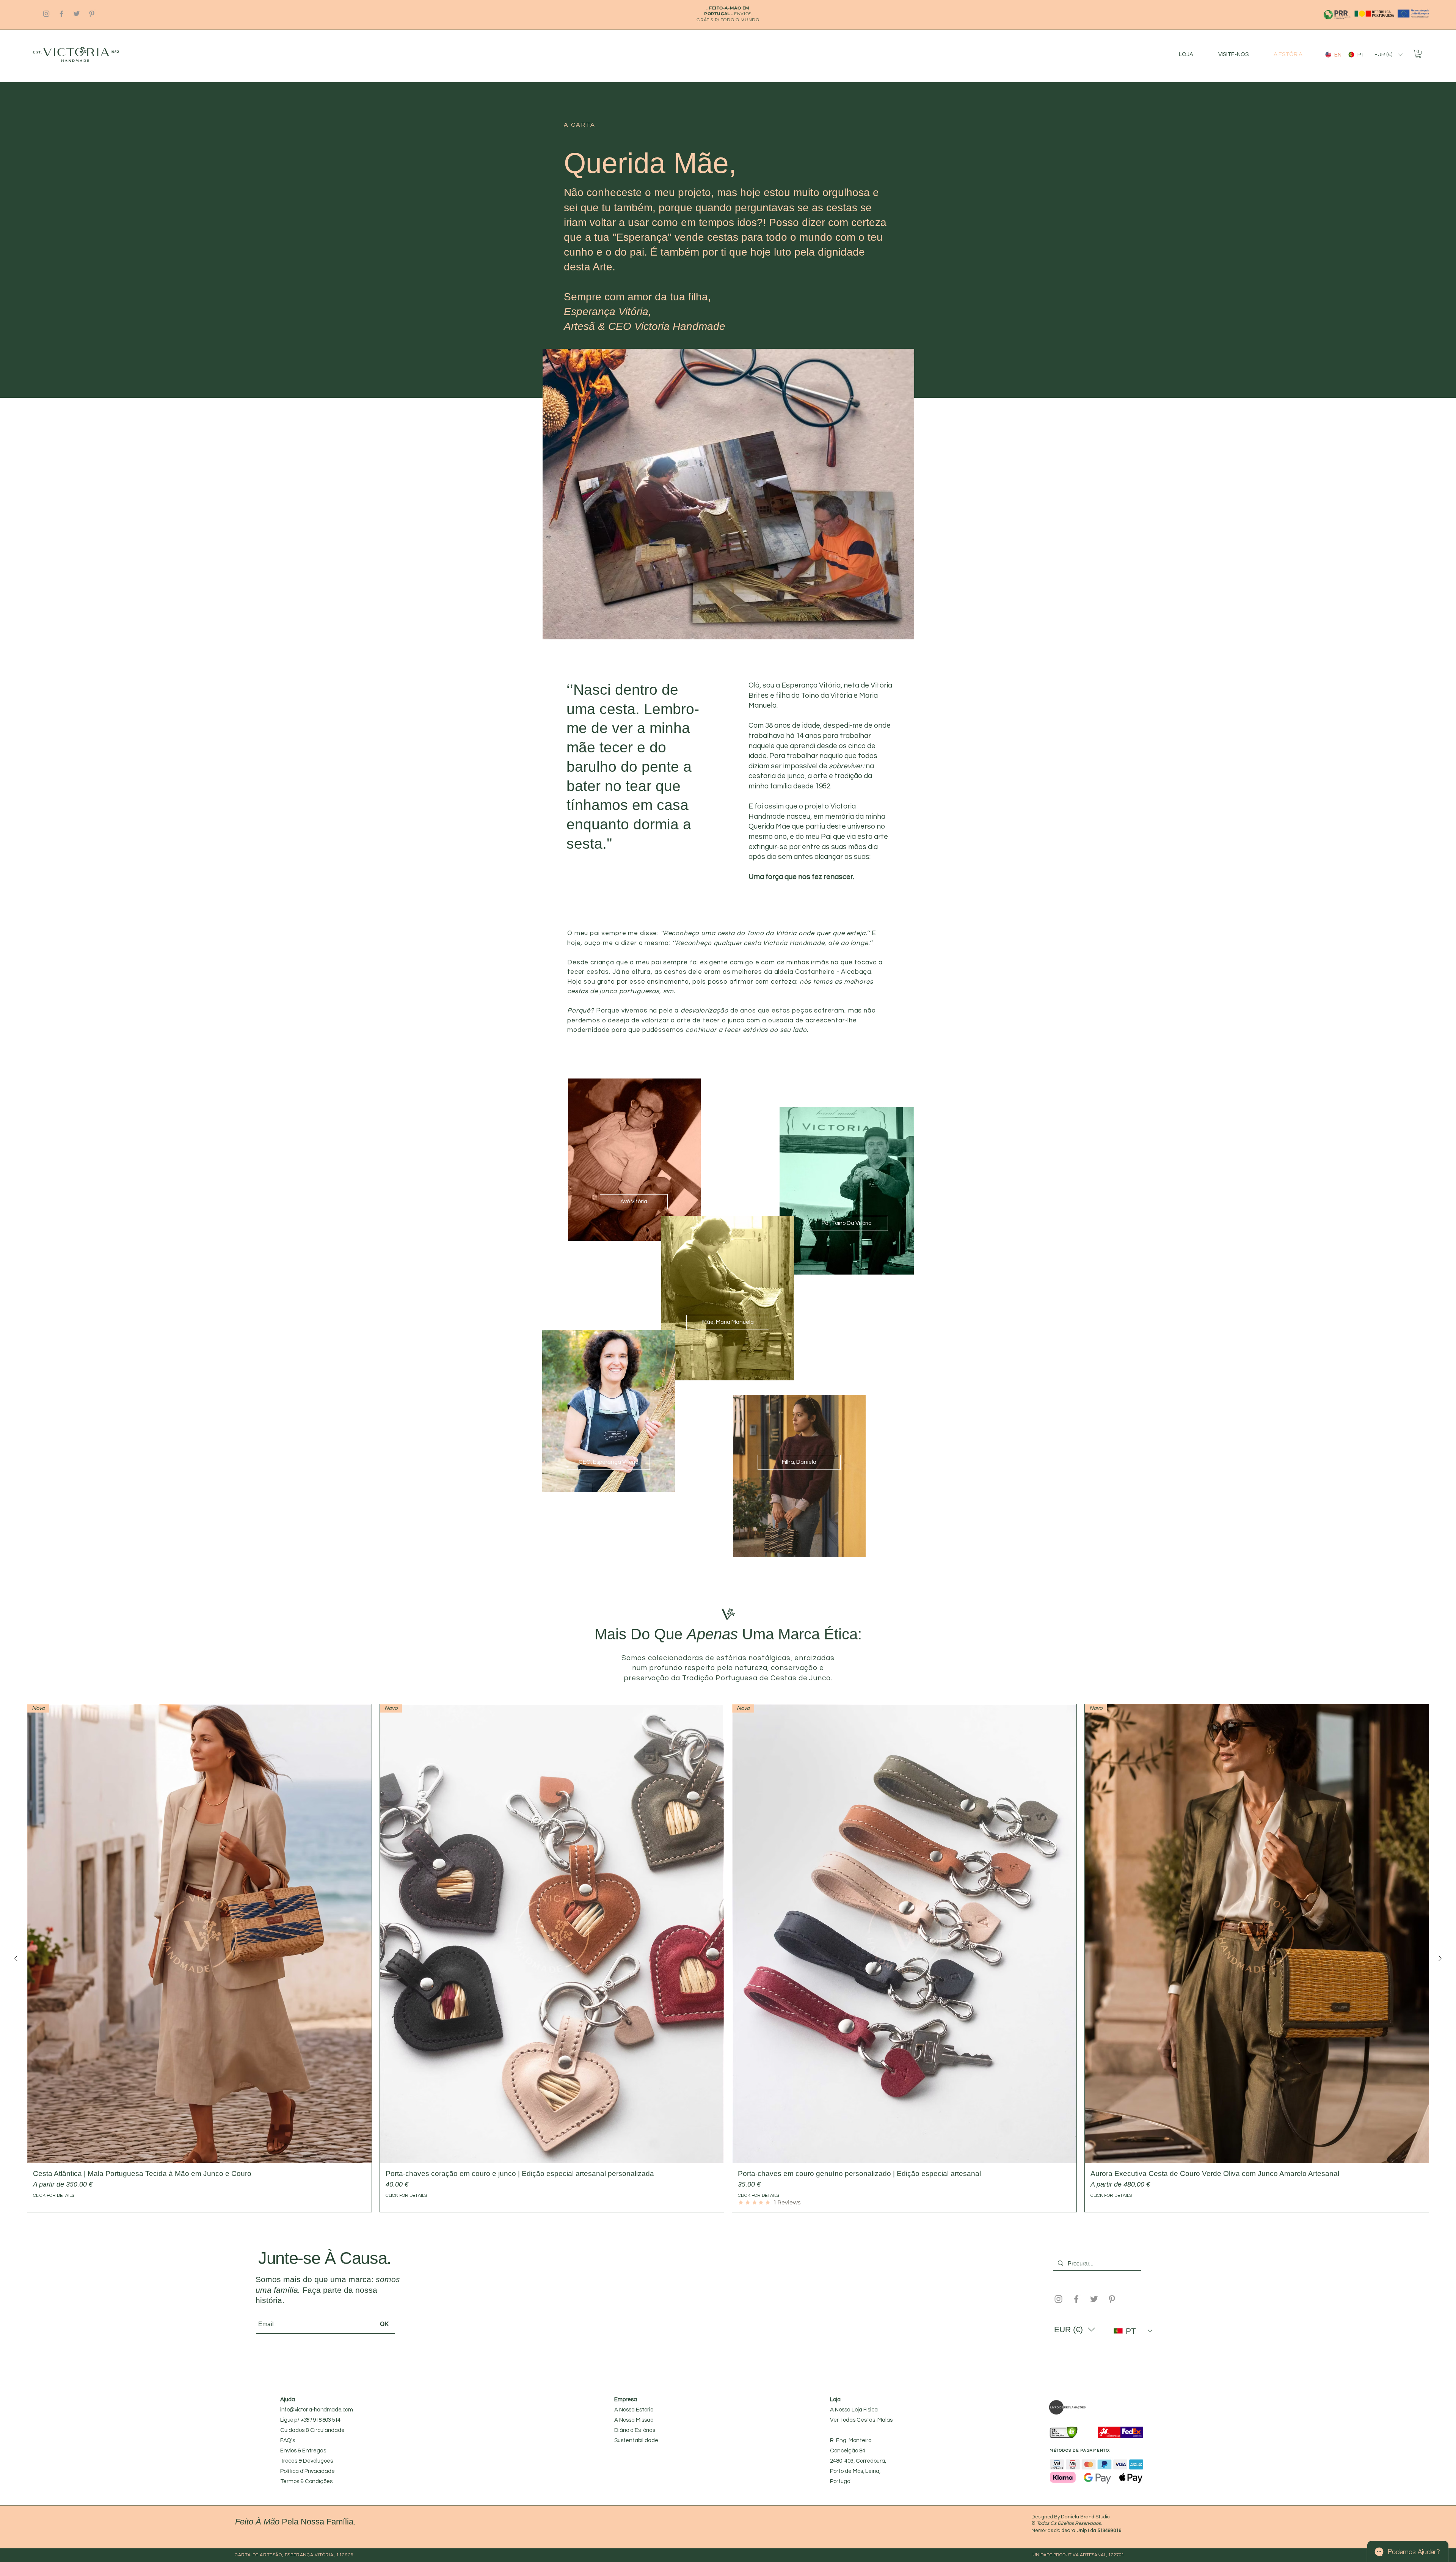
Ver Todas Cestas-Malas (861, 2420)
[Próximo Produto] (1440, 1958)
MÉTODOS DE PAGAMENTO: (1080, 2451)
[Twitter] (77, 14)
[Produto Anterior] (16, 1958)
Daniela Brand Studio (1085, 2517)
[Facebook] (61, 14)
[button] (1389, 55)
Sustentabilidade (636, 2440)
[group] (728, 1958)
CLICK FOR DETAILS (54, 2195)
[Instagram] (46, 14)
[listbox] (1389, 55)
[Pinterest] (92, 14)
